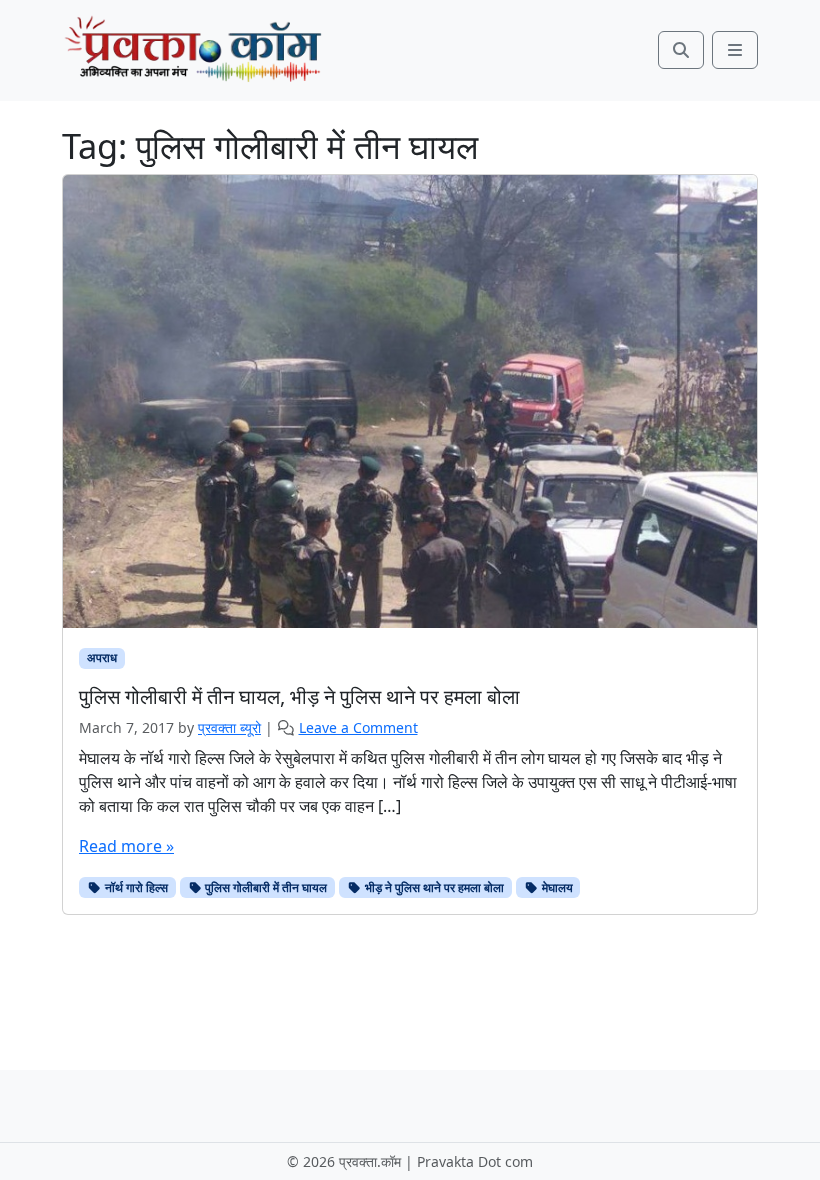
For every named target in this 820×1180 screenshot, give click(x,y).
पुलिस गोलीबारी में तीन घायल (264, 887)
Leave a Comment (358, 727)
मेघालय (556, 887)
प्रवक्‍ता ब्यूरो (229, 727)
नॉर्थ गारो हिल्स (135, 887)
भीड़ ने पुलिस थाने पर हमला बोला (433, 887)
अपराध (102, 657)
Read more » (126, 846)
